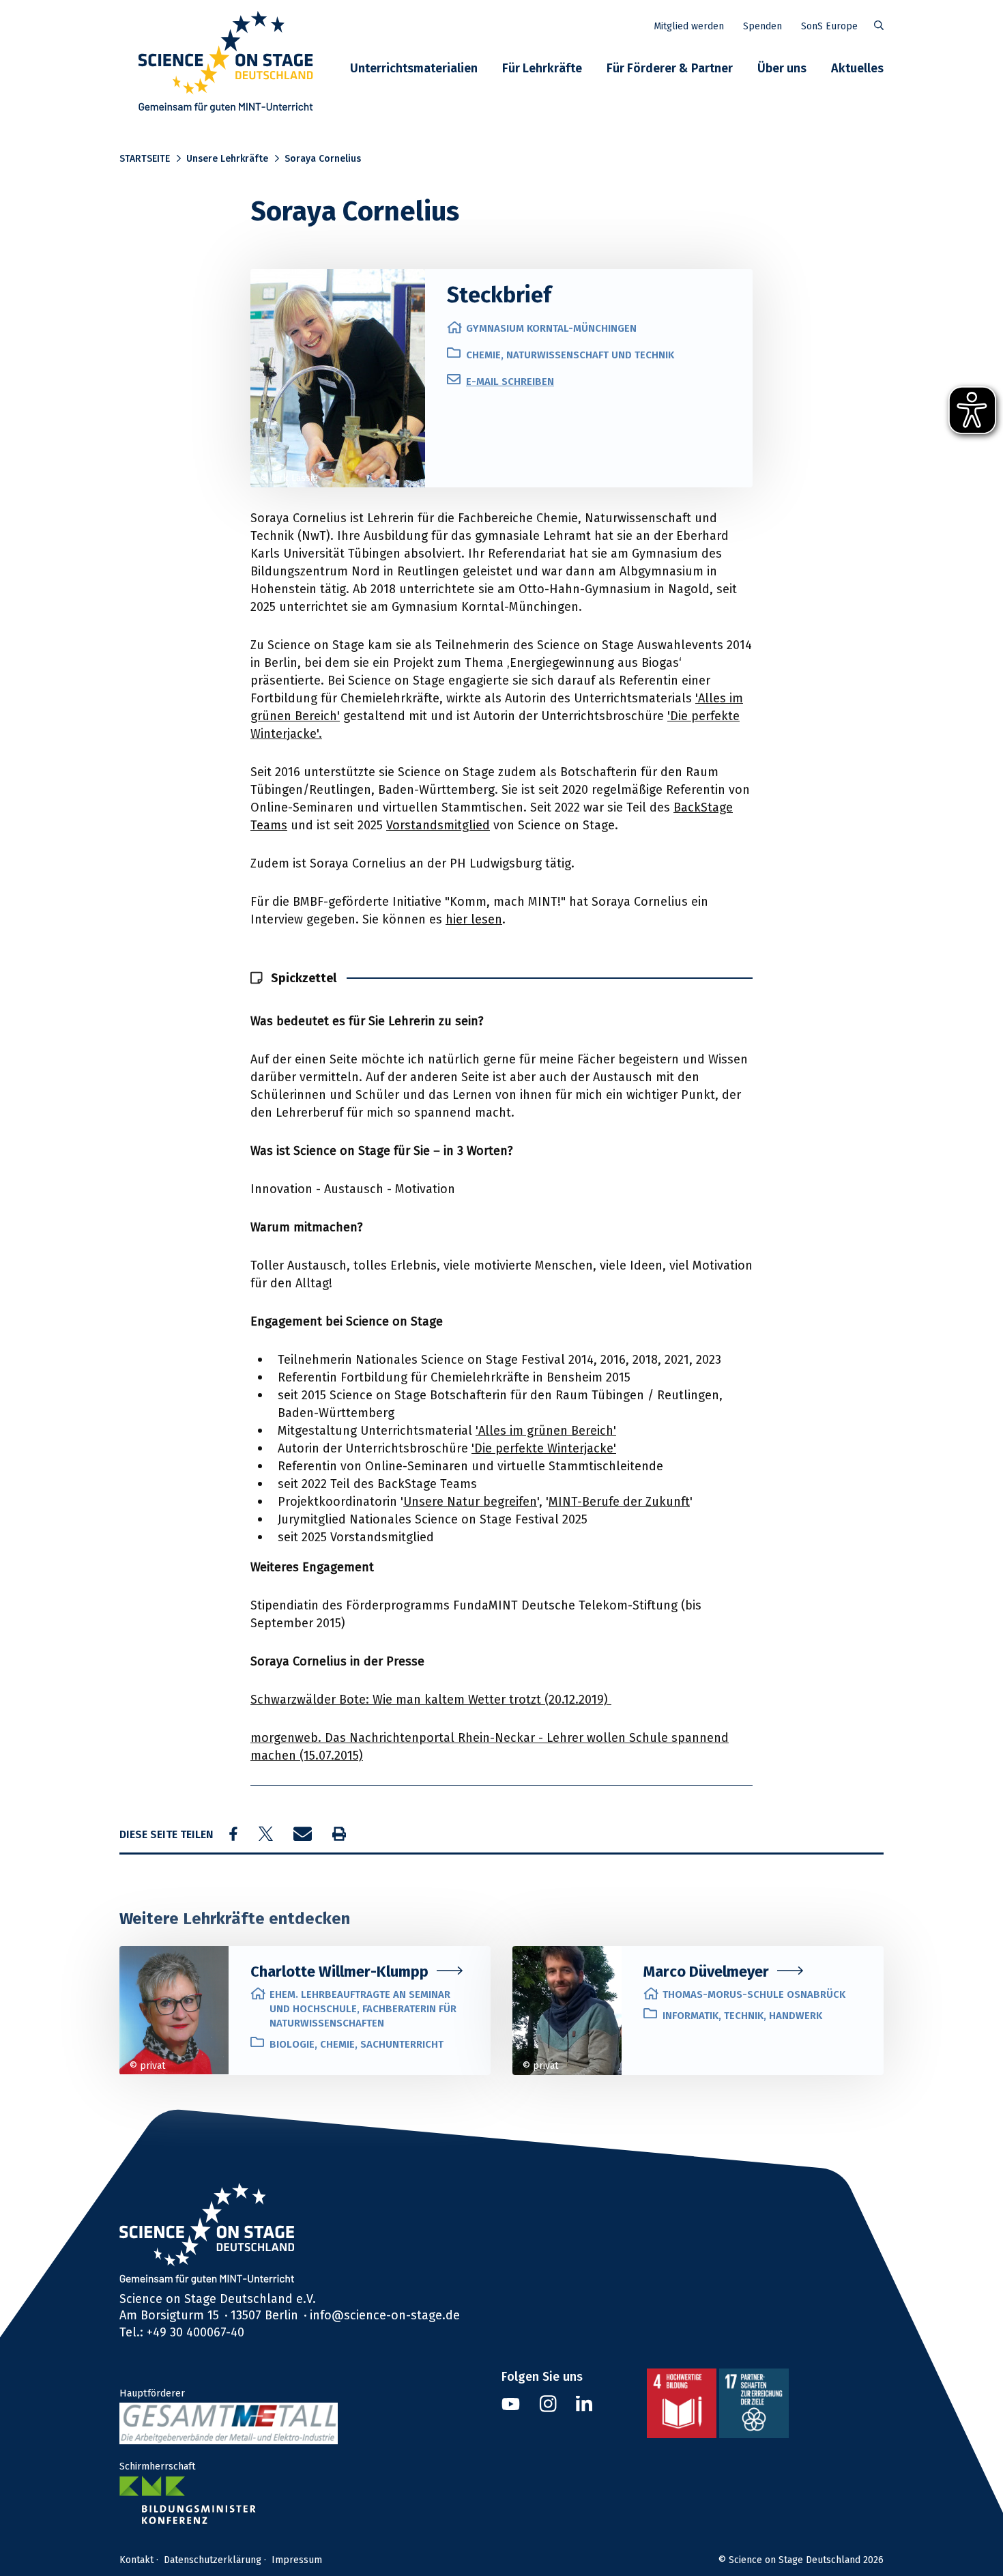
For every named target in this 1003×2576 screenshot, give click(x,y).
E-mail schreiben (510, 381)
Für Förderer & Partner (670, 68)
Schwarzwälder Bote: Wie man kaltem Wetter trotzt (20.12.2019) (431, 1699)
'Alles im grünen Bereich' (546, 1430)
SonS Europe (829, 26)
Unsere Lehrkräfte (227, 158)
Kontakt (136, 2560)
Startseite (145, 158)
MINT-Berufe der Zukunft (619, 1501)
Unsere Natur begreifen (470, 1501)
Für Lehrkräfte (542, 68)
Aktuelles (857, 68)
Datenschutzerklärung (213, 2560)
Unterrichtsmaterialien (414, 68)
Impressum (297, 2560)
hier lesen (474, 919)
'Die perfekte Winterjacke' (544, 1448)
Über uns (782, 68)
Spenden (762, 26)
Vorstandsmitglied (438, 825)
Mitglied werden (689, 26)
